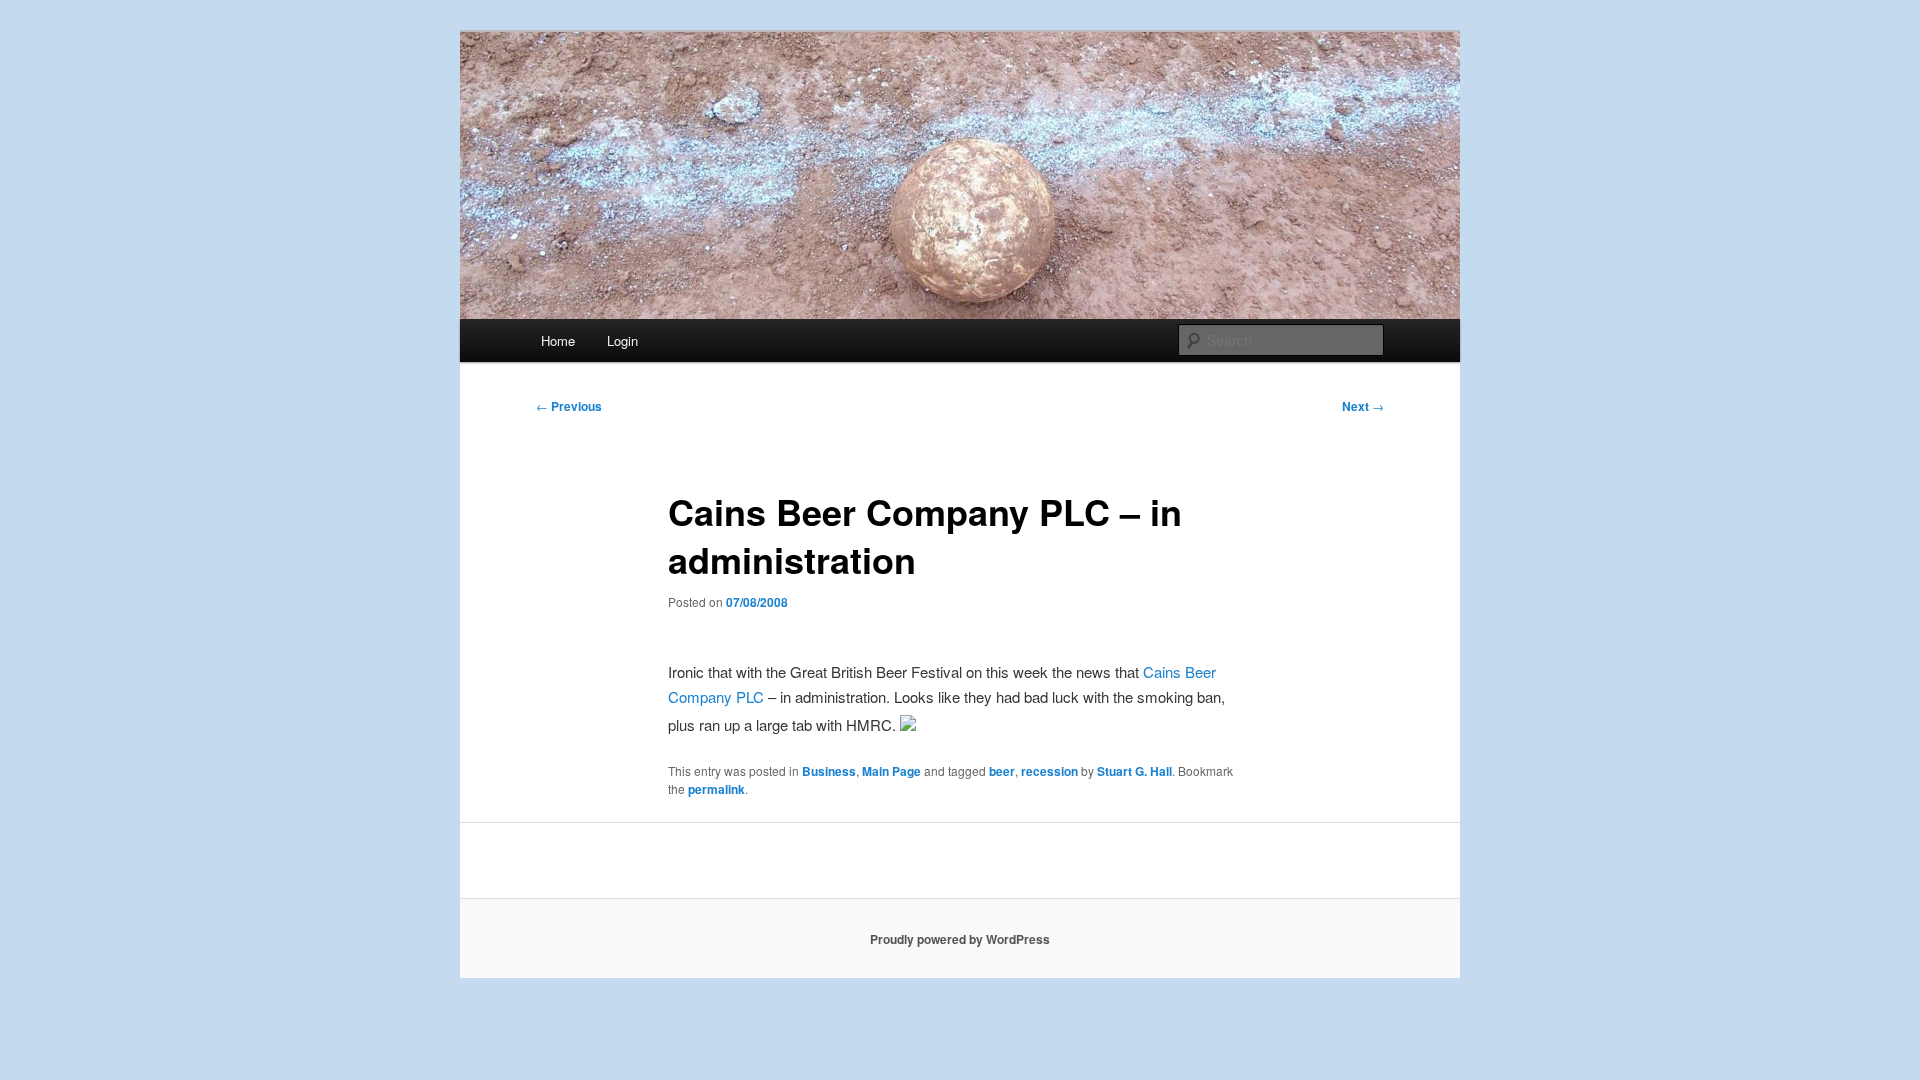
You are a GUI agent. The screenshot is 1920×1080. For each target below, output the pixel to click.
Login (622, 340)
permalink (716, 789)
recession (1049, 771)
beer (1002, 771)
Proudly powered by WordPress (960, 939)
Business (829, 771)
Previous (569, 406)
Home (558, 340)
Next (1363, 406)
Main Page (891, 771)
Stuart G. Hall (1134, 771)
